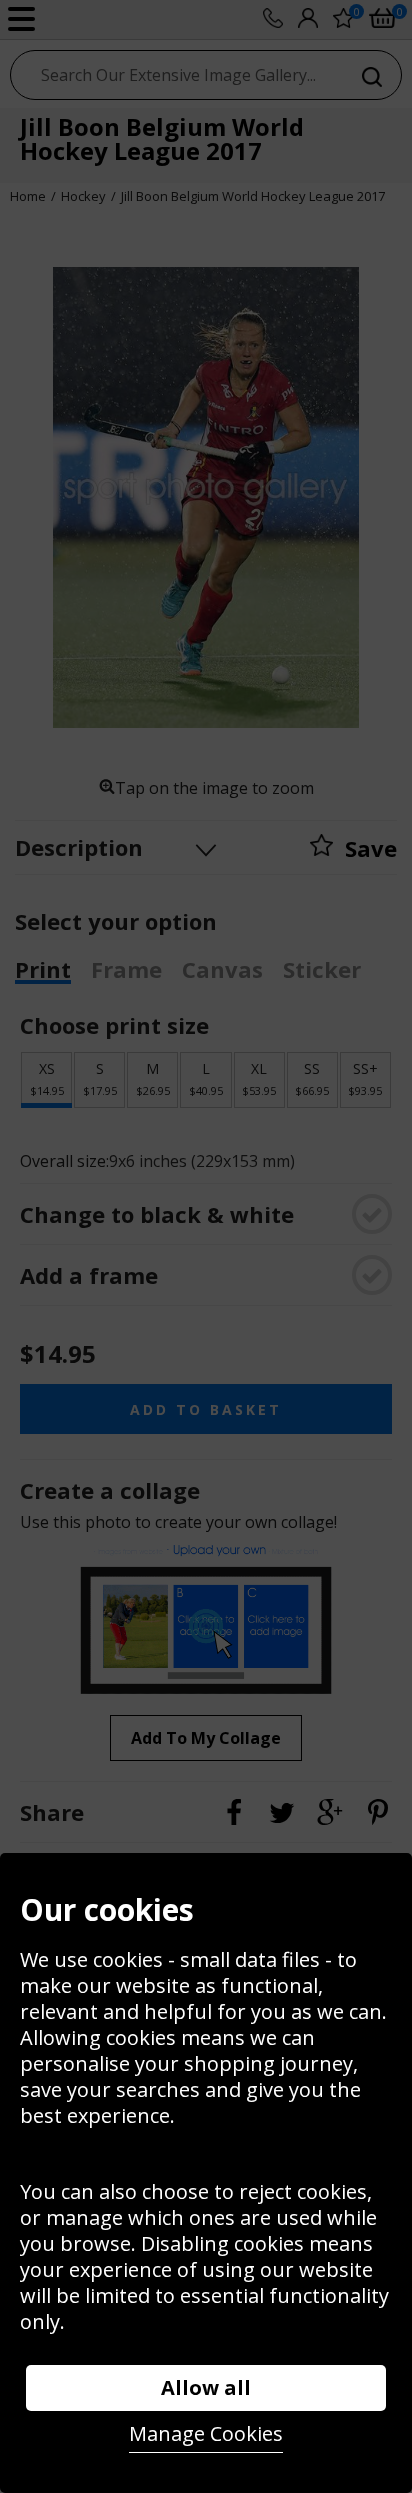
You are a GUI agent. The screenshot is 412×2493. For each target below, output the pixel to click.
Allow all (206, 2387)
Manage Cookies (206, 2433)
